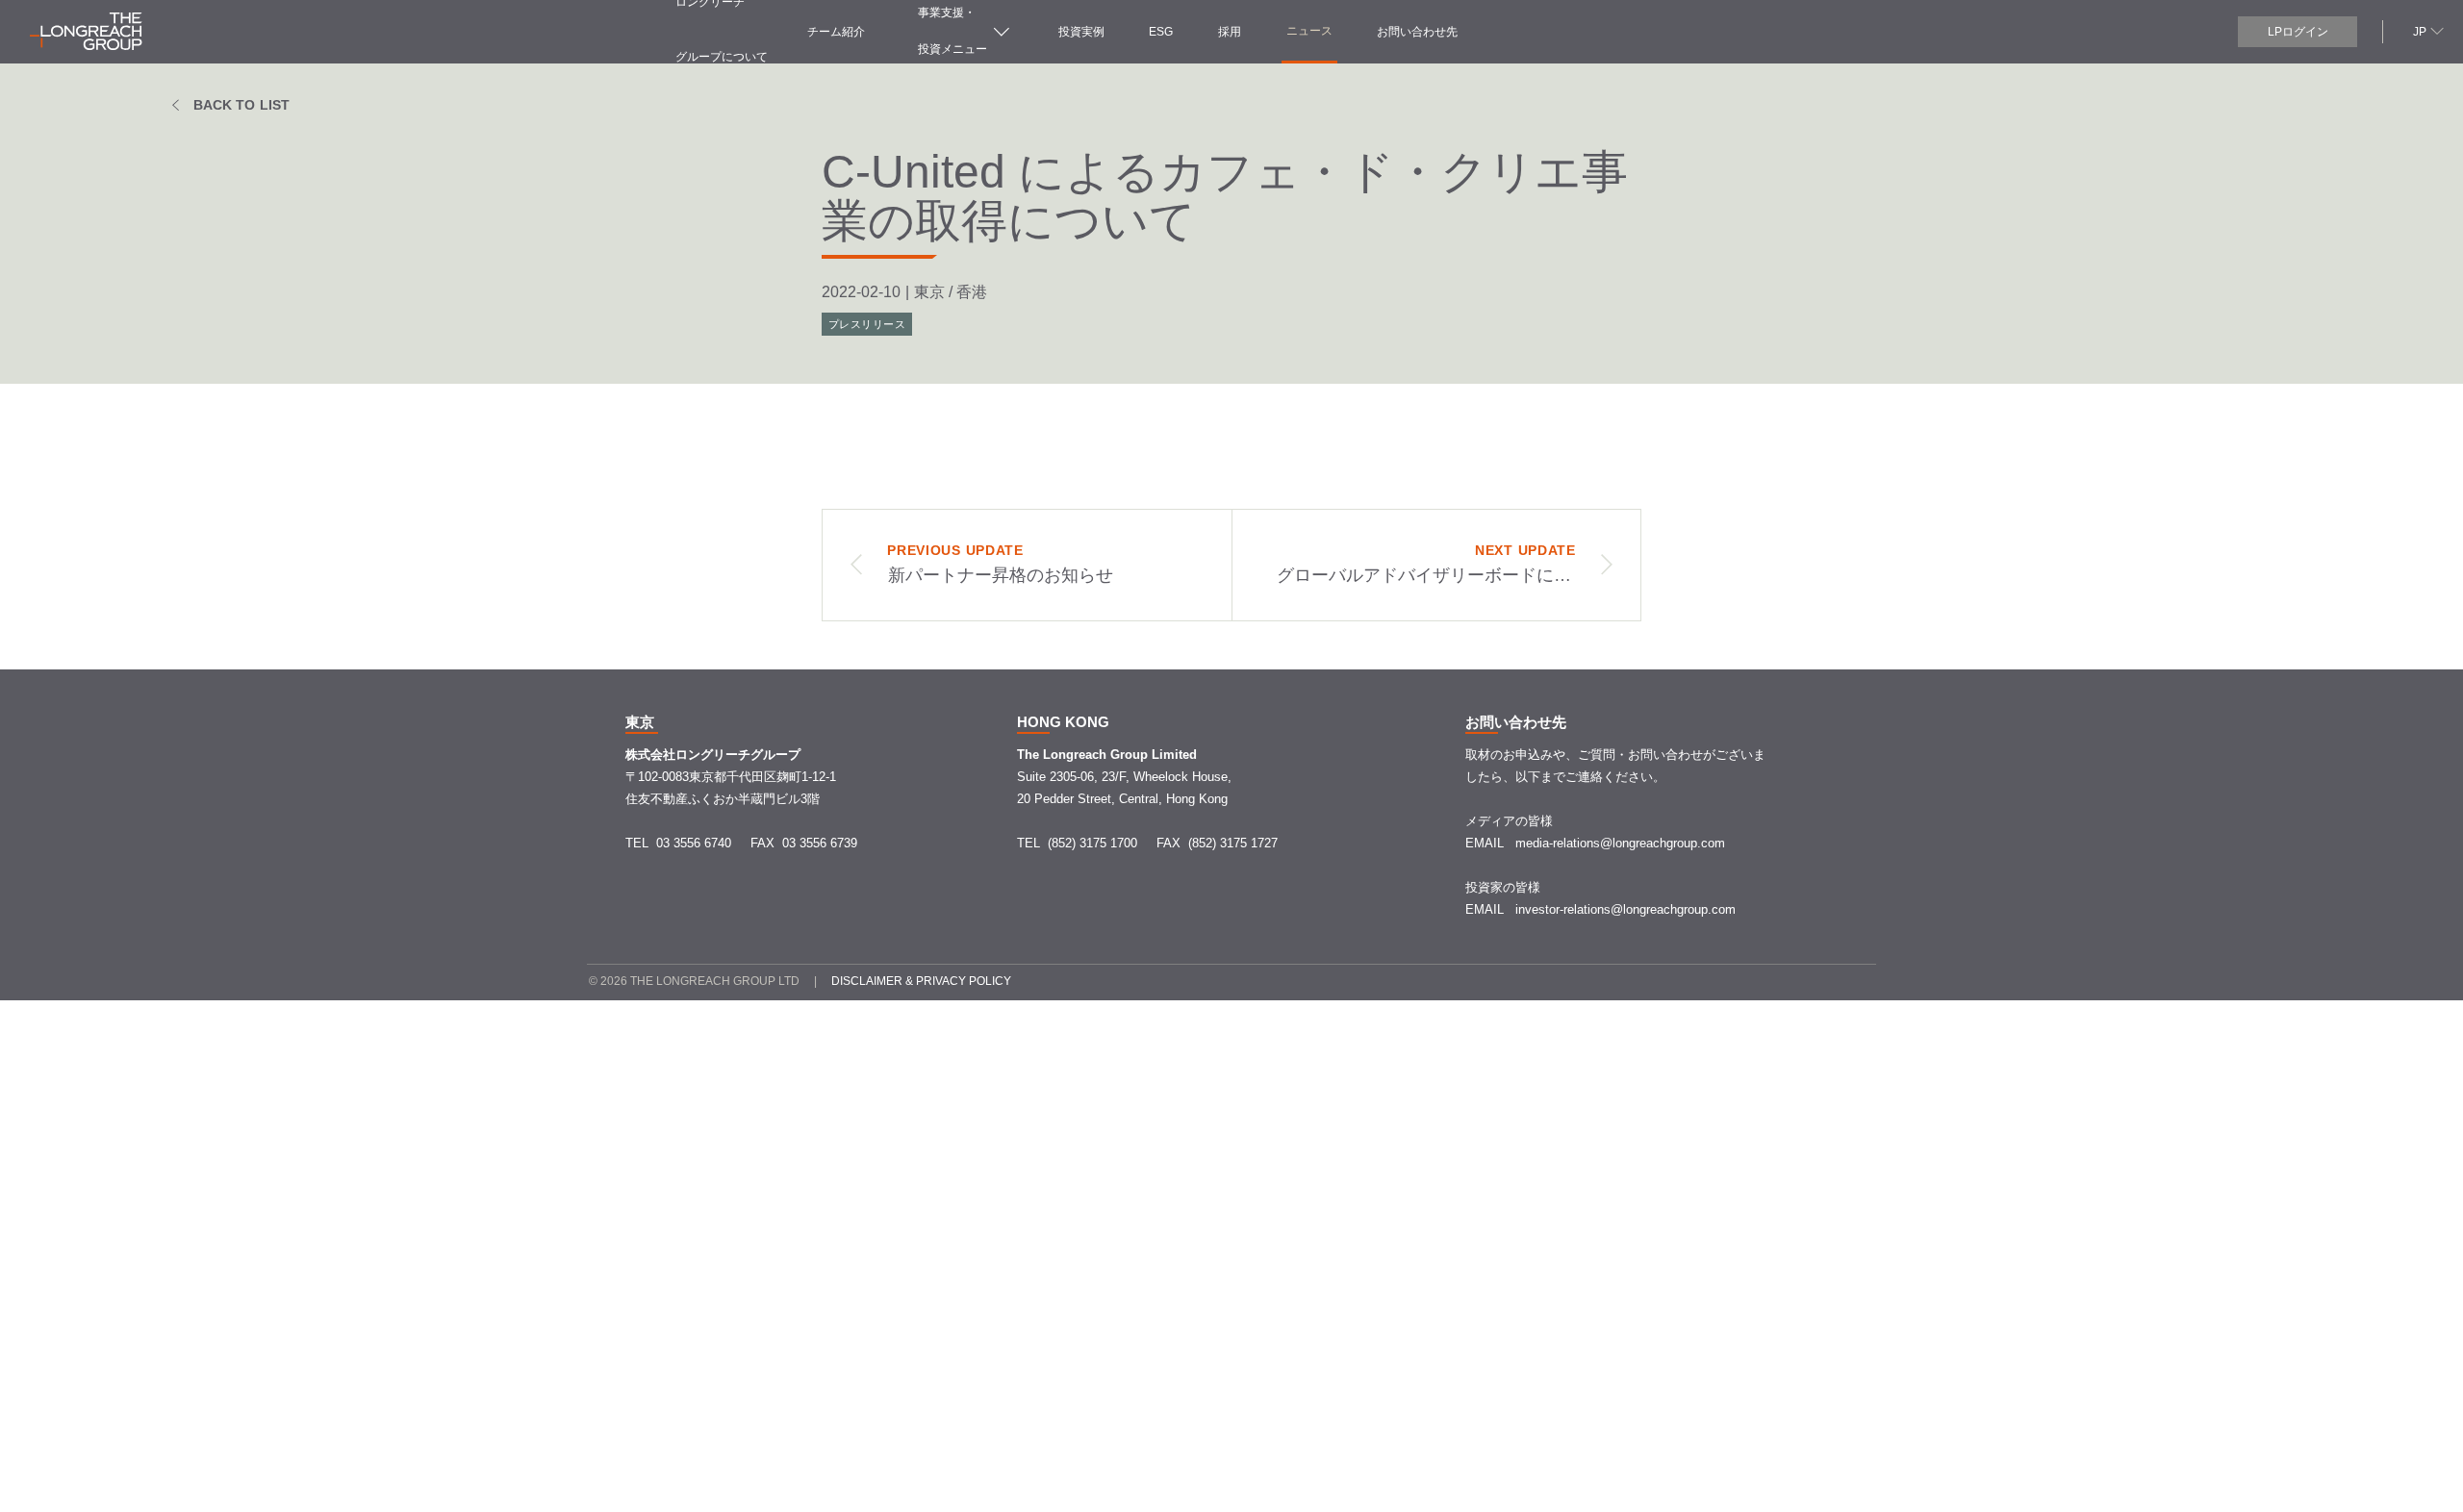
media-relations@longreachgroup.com (1620, 843)
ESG (1161, 32)
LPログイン (2298, 32)
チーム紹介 (836, 32)
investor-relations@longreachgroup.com (1625, 909)
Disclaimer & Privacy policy (921, 981)
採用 (1230, 32)
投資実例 (1081, 32)
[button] (2426, 30)
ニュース (1309, 31)
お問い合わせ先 (1417, 32)
